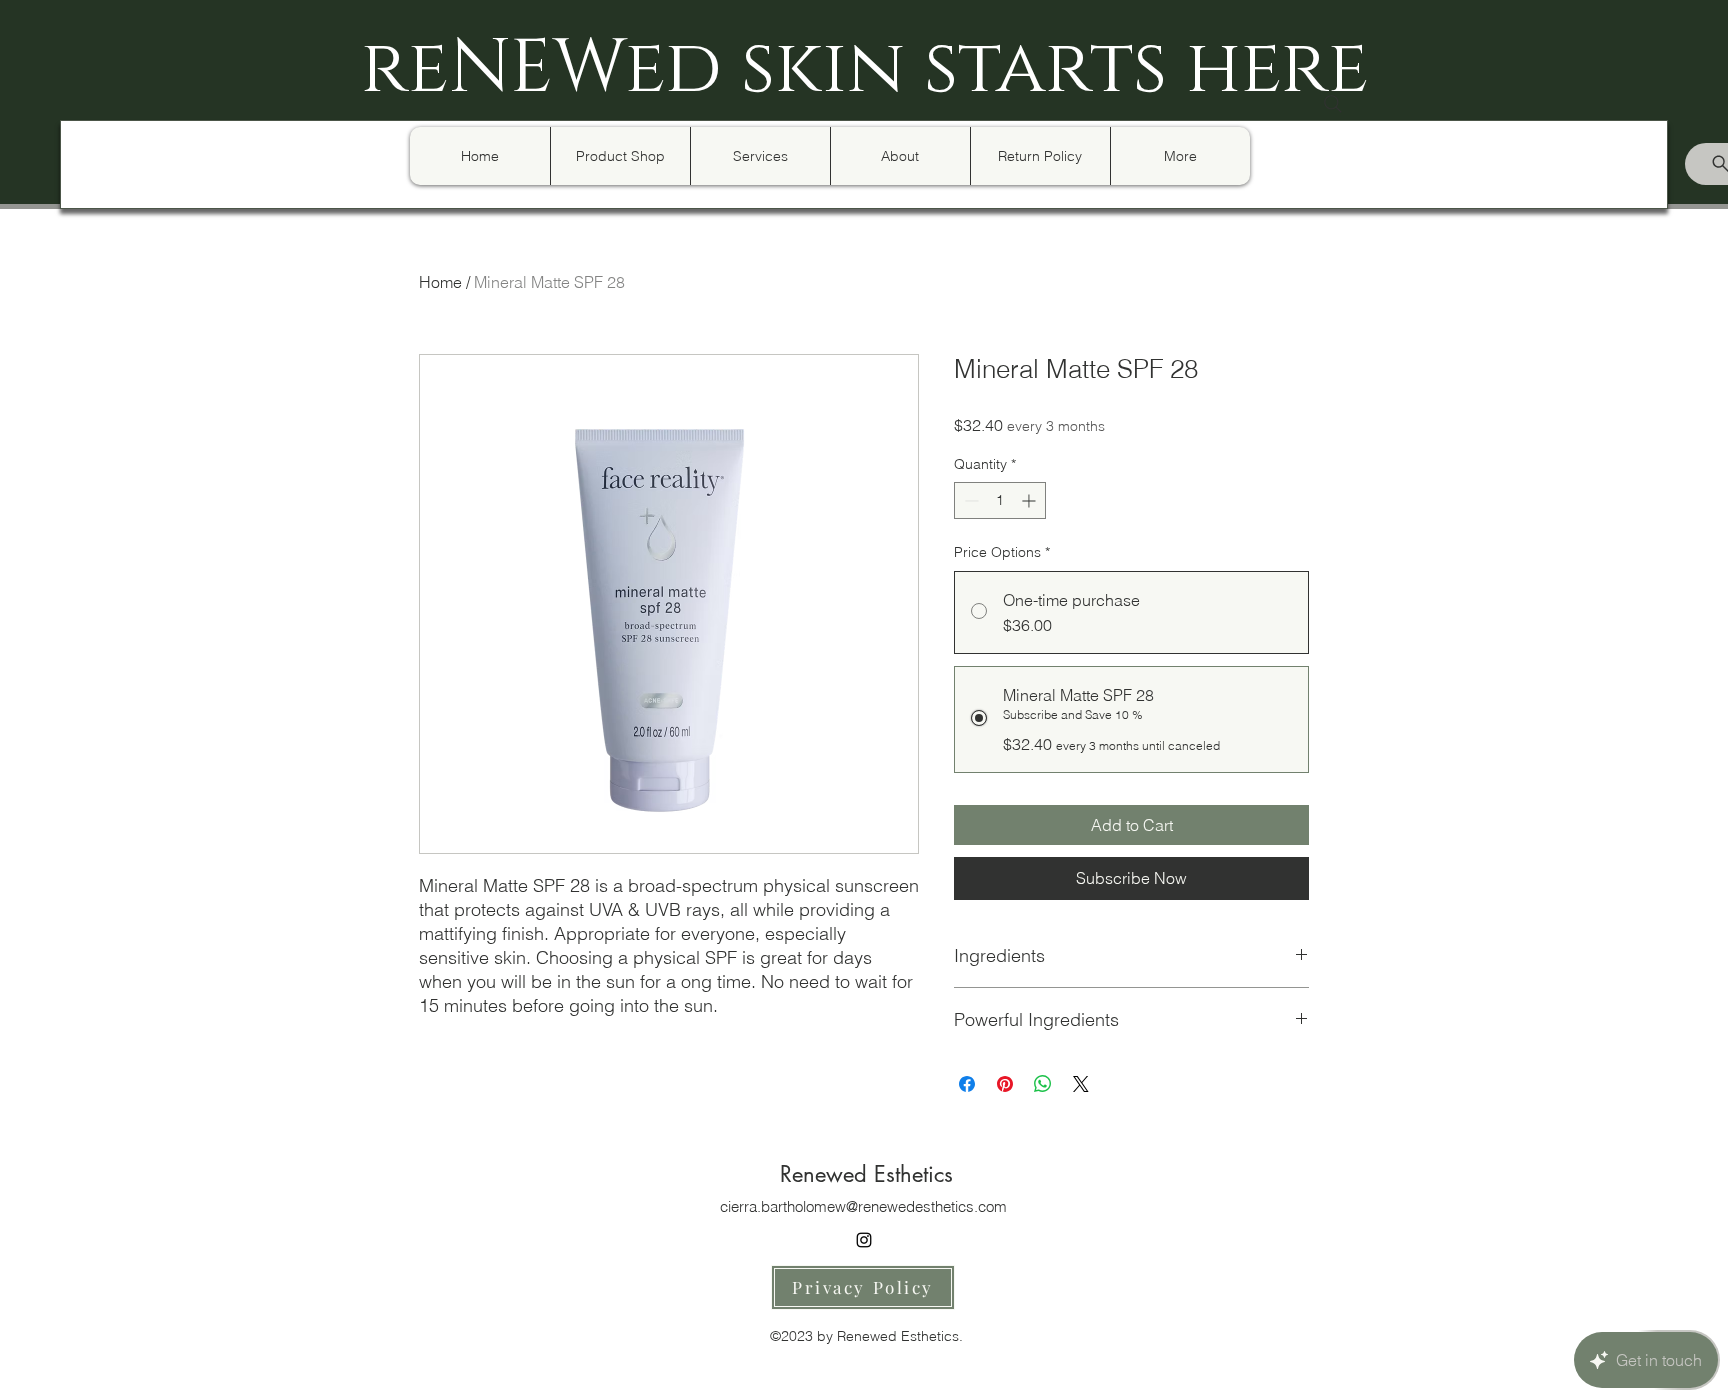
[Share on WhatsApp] (1043, 1084)
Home (440, 282)
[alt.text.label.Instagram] (864, 1240)
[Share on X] (1081, 1084)
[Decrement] (969, 500)
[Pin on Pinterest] (1005, 1084)
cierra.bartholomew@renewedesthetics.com (863, 1206)
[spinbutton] (1000, 500)
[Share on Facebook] (967, 1084)
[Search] (1333, 104)
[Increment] (1030, 500)
